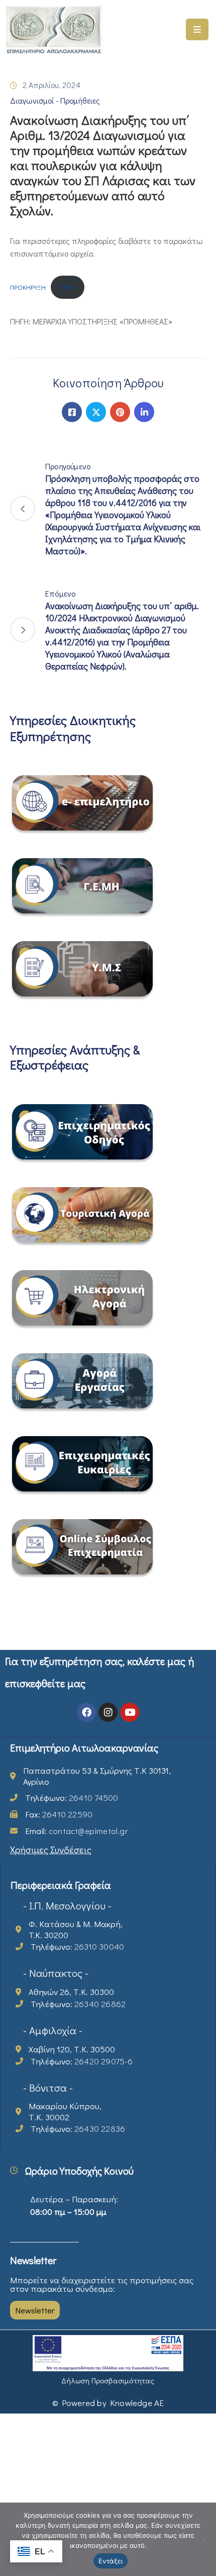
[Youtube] (130, 1712)
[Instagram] (108, 1712)
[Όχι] (203, 2539)
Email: (77, 1831)
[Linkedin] (144, 412)
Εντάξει (111, 2561)
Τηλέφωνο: (72, 1798)
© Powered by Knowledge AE (108, 2403)
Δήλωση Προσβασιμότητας (108, 2380)
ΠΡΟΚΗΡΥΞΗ (28, 287)
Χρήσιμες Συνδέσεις (51, 1849)
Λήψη (68, 287)
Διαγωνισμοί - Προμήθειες (55, 100)
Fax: (59, 1814)
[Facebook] (72, 412)
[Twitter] (96, 412)
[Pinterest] (120, 412)
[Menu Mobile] (197, 29)
